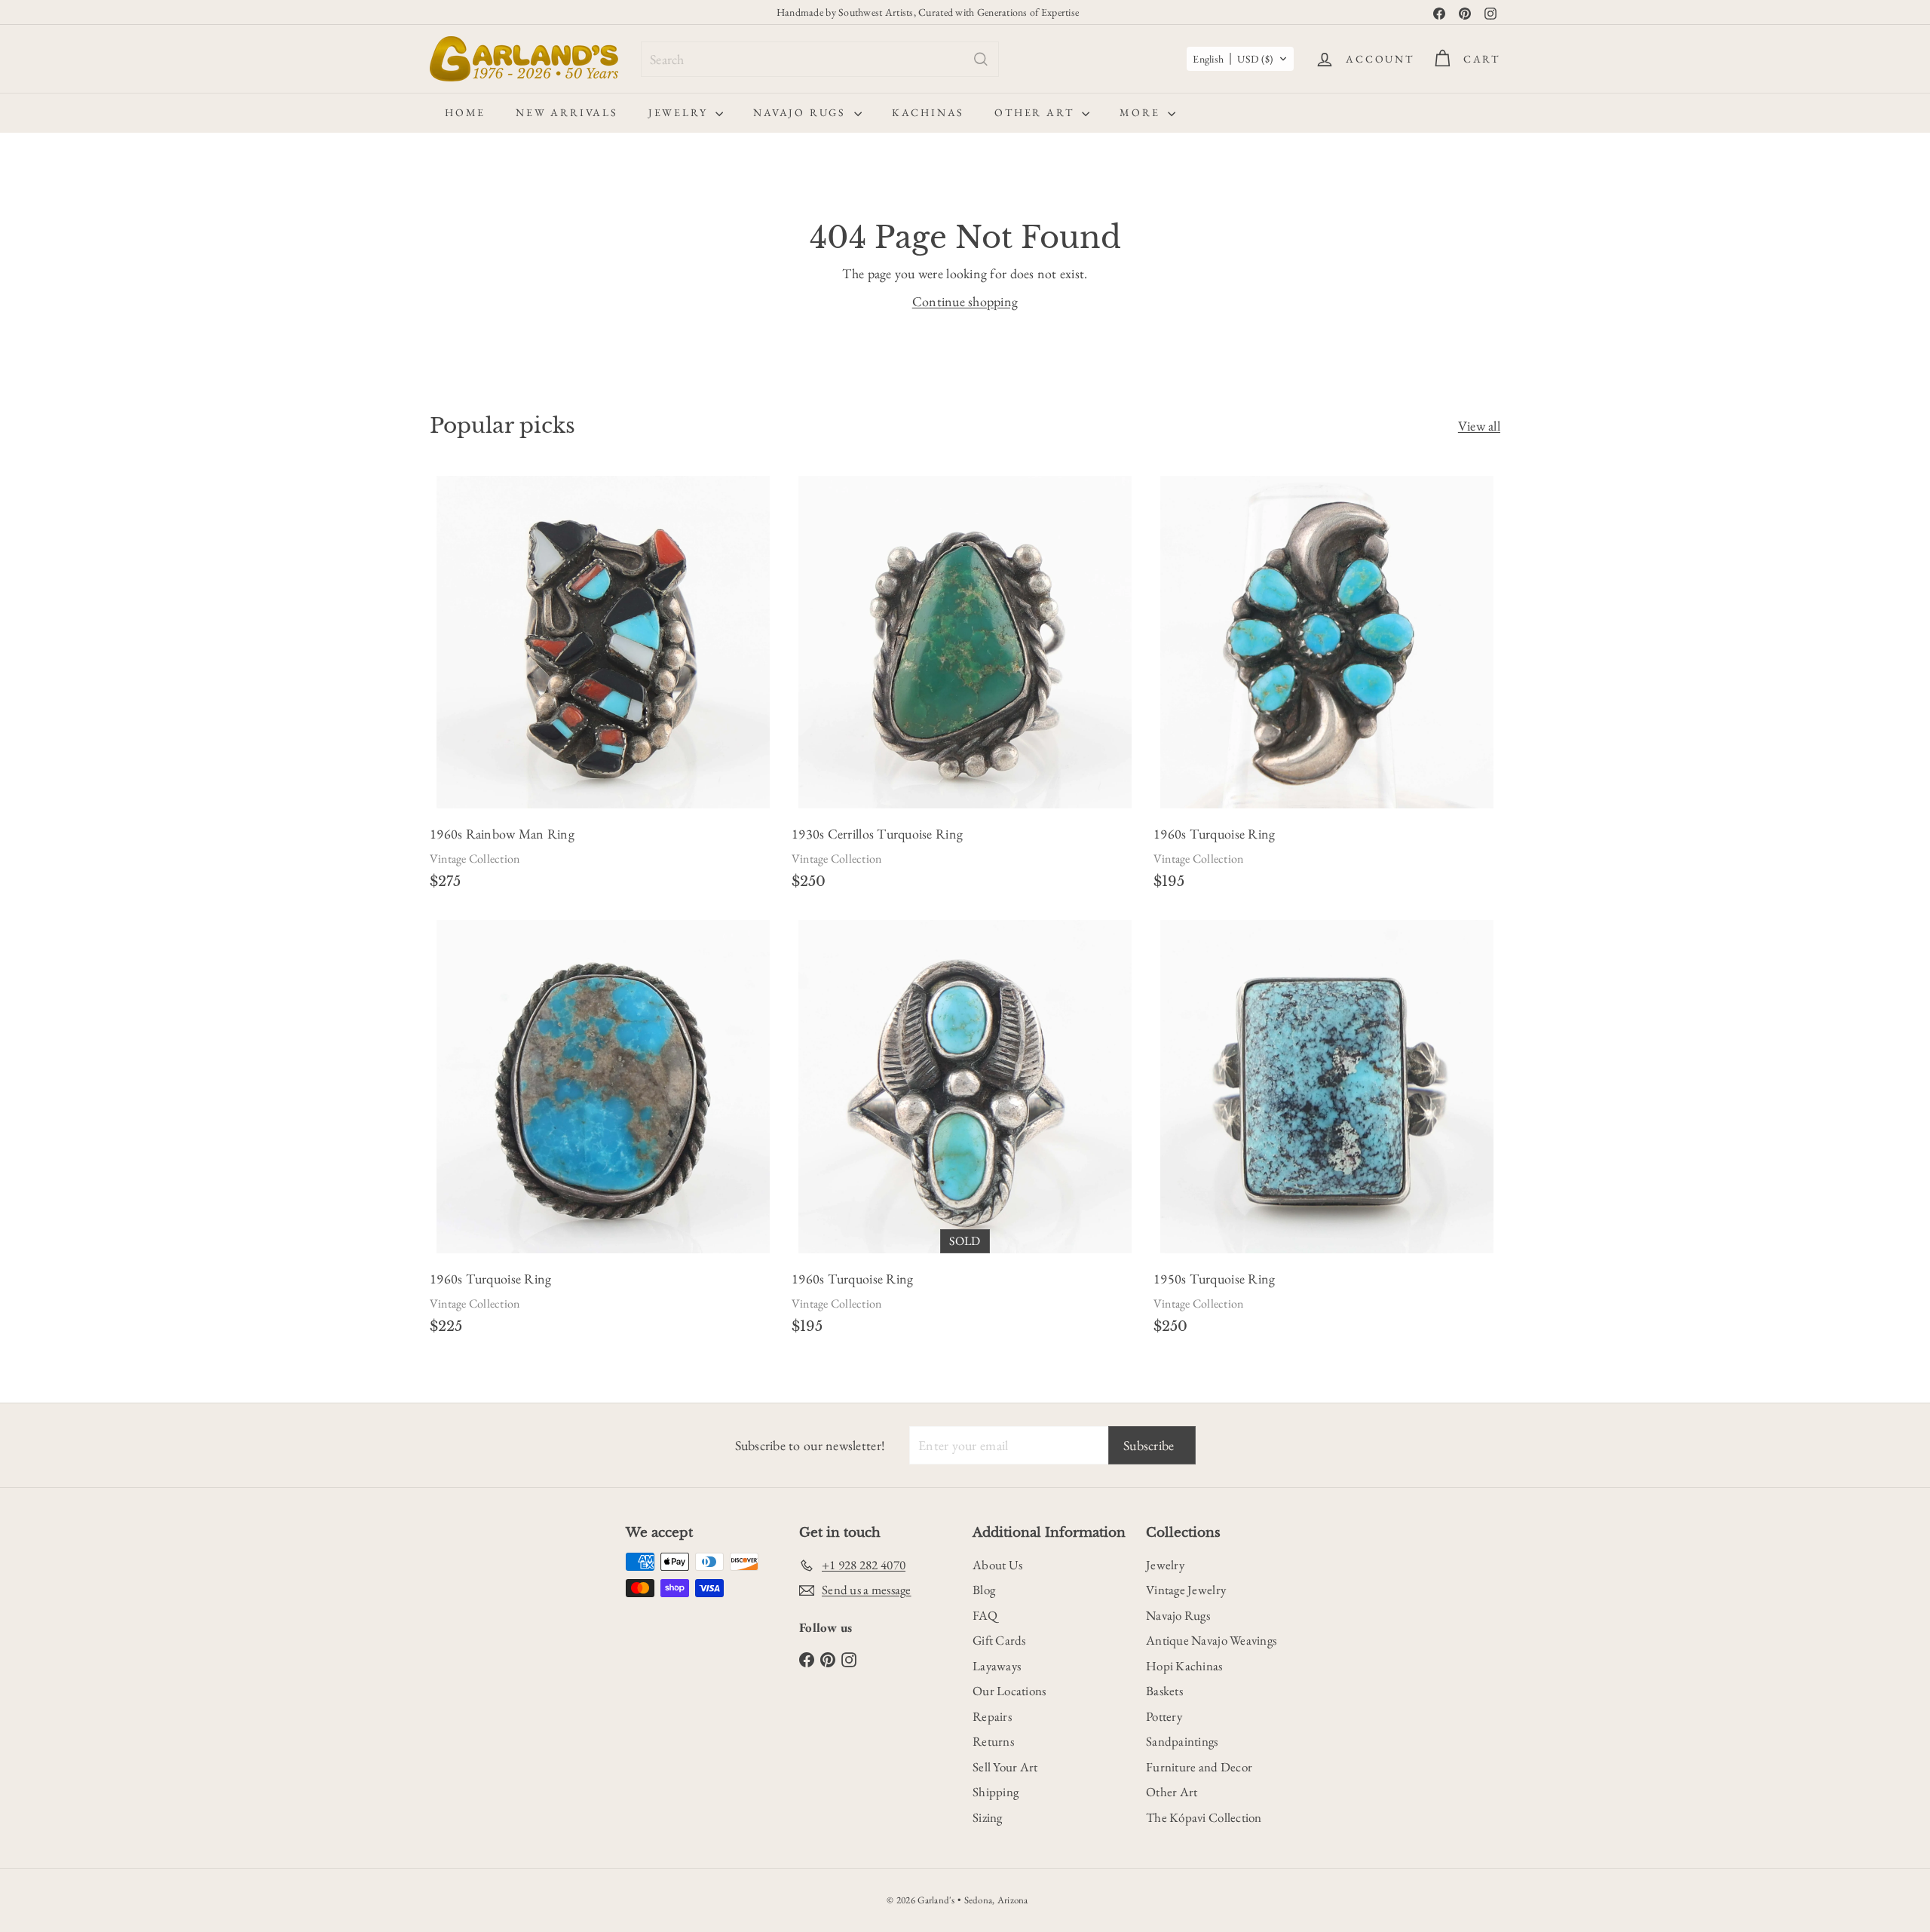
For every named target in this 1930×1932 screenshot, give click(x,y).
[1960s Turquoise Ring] (1327, 687)
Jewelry (680, 112)
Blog (984, 1590)
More (1142, 112)
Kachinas (928, 112)
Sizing (988, 1817)
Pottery (1164, 1716)
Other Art (1036, 112)
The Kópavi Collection (1204, 1817)
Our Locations (1009, 1691)
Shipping (996, 1792)
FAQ (985, 1615)
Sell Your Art (1005, 1767)
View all (1479, 426)
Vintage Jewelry (1186, 1590)
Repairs (992, 1716)
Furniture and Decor (1199, 1767)
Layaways (997, 1666)
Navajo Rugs (802, 112)
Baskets (1164, 1691)
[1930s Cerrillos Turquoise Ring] (965, 687)
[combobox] (820, 59)
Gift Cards (999, 1640)
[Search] (981, 59)
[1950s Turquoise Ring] (1327, 1132)
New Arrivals (567, 112)
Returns (993, 1741)
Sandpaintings (1182, 1741)
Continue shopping (965, 301)
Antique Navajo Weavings (1211, 1640)
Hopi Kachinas (1184, 1666)
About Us (997, 1565)
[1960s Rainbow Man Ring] (603, 687)
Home (465, 112)
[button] (1240, 59)
